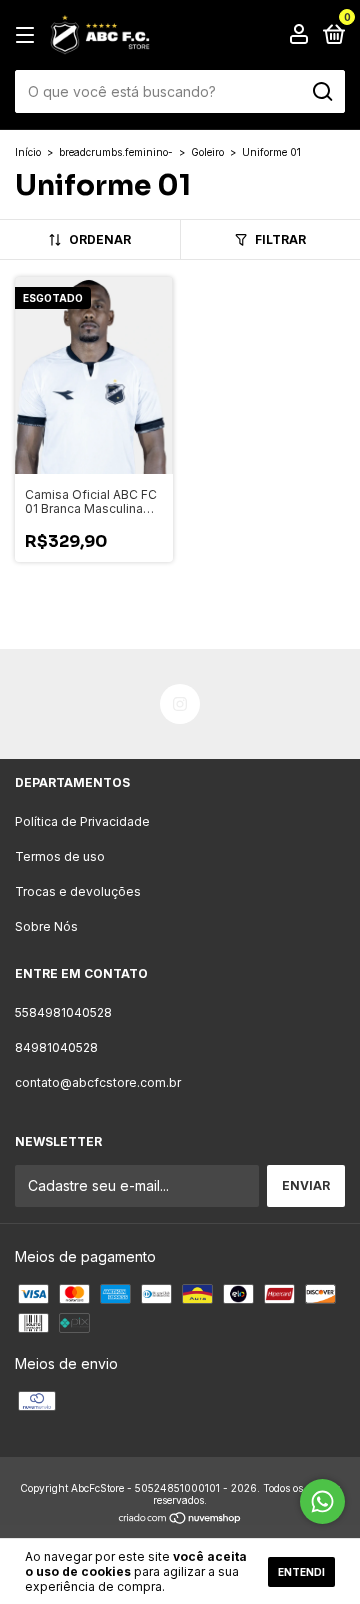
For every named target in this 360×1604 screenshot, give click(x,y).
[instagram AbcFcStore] (180, 704)
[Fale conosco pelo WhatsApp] (322, 1501)
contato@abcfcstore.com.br (98, 1082)
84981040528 (56, 1047)
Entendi (301, 1572)
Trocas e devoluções (78, 891)
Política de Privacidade (82, 821)
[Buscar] (321, 92)
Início (28, 152)
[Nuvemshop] (180, 1519)
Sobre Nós (46, 926)
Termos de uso (60, 856)
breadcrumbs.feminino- (116, 152)
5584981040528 (63, 1012)
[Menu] (28, 35)
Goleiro (207, 152)
